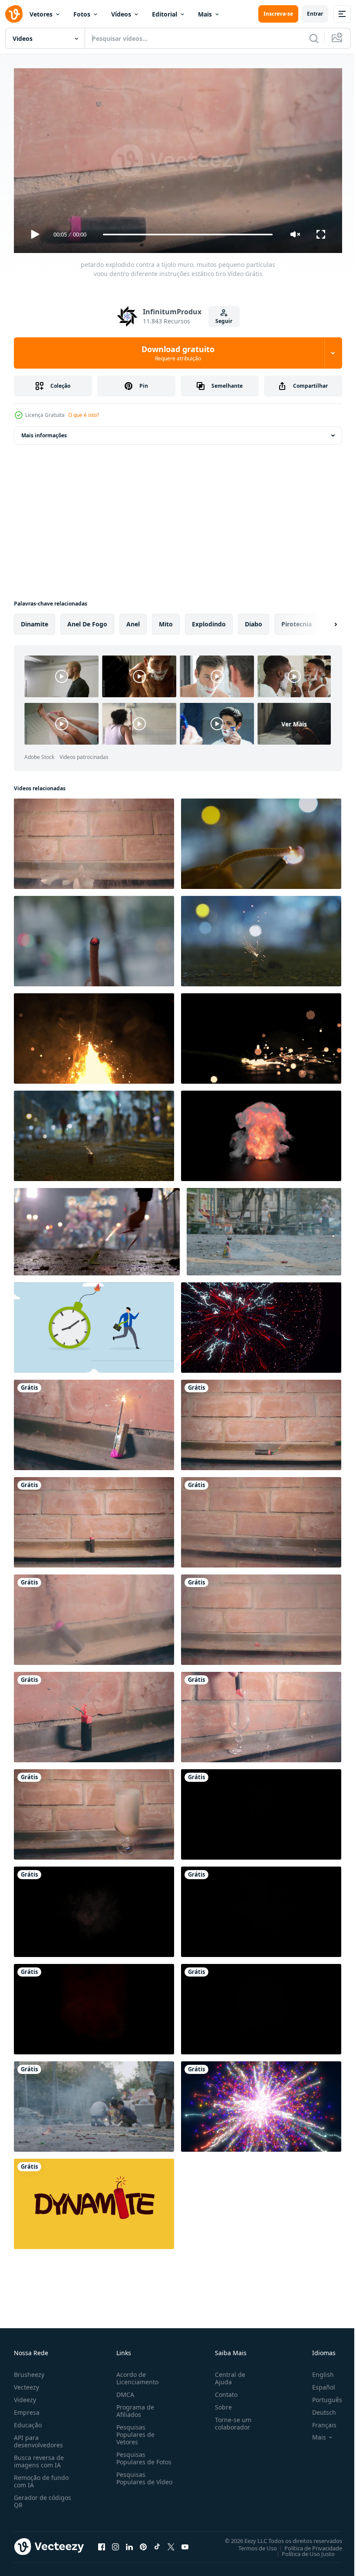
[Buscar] (314, 38)
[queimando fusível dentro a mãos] (94, 938)
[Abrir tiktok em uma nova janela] (157, 2543)
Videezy (25, 2396)
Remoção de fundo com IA (41, 2477)
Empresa (27, 2408)
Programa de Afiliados (133, 2407)
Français (318, 2421)
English (316, 2371)
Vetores (41, 14)
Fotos (82, 14)
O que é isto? (84, 415)
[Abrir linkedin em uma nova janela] (129, 2543)
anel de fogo (87, 621)
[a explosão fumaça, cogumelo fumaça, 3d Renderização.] (261, 1132)
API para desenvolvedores (38, 2437)
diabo (254, 621)
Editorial (165, 14)
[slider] (188, 235)
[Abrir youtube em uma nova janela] (185, 2543)
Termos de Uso (251, 2544)
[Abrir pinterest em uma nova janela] (143, 2543)
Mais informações (44, 432)
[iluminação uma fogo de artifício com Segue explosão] (261, 938)
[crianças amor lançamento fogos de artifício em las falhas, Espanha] (94, 1132)
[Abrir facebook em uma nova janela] (102, 2543)
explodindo (209, 621)
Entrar (315, 14)
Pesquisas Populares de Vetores (134, 2431)
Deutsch (318, 2408)
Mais (205, 14)
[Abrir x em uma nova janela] (171, 2543)
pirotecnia (297, 621)
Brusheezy (29, 2371)
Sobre (220, 2403)
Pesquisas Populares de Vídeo (134, 2478)
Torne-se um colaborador (230, 2420)
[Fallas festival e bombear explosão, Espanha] (97, 1228)
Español (317, 2383)
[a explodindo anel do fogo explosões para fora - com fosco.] (94, 1908)
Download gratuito (178, 353)
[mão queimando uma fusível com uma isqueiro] (261, 840)
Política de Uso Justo (302, 2550)
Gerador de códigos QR (43, 2497)
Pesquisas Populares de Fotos (142, 2454)
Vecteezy (26, 2383)
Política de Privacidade (307, 2544)
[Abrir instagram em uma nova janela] (115, 2543)
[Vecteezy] (14, 14)
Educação (28, 2421)
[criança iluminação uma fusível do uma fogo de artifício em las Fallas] (264, 1228)
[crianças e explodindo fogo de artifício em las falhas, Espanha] (94, 2103)
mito (166, 621)
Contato (223, 2391)
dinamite (35, 621)
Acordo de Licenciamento (136, 2374)
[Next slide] (322, 621)
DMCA (124, 2391)
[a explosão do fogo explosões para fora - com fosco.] (94, 2006)
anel (133, 621)
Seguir (224, 321)
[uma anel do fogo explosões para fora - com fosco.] (261, 1811)
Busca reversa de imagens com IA (39, 2457)
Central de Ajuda (227, 2374)
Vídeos (121, 14)
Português (321, 2396)
